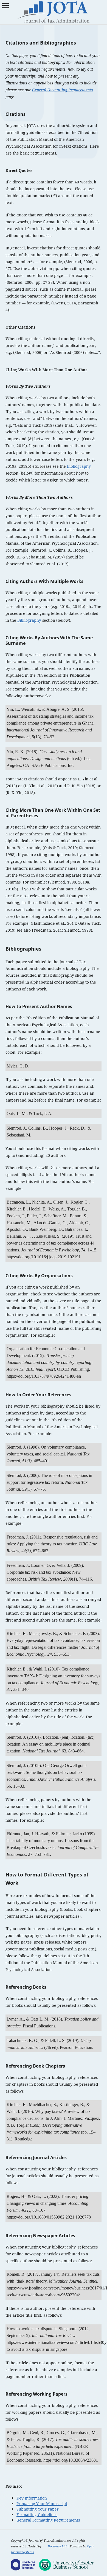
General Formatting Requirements (63, 90)
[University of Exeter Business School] (66, 2565)
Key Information (32, 2498)
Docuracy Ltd (57, 2546)
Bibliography (79, 466)
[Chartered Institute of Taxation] (24, 2565)
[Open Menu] (5, 5)
